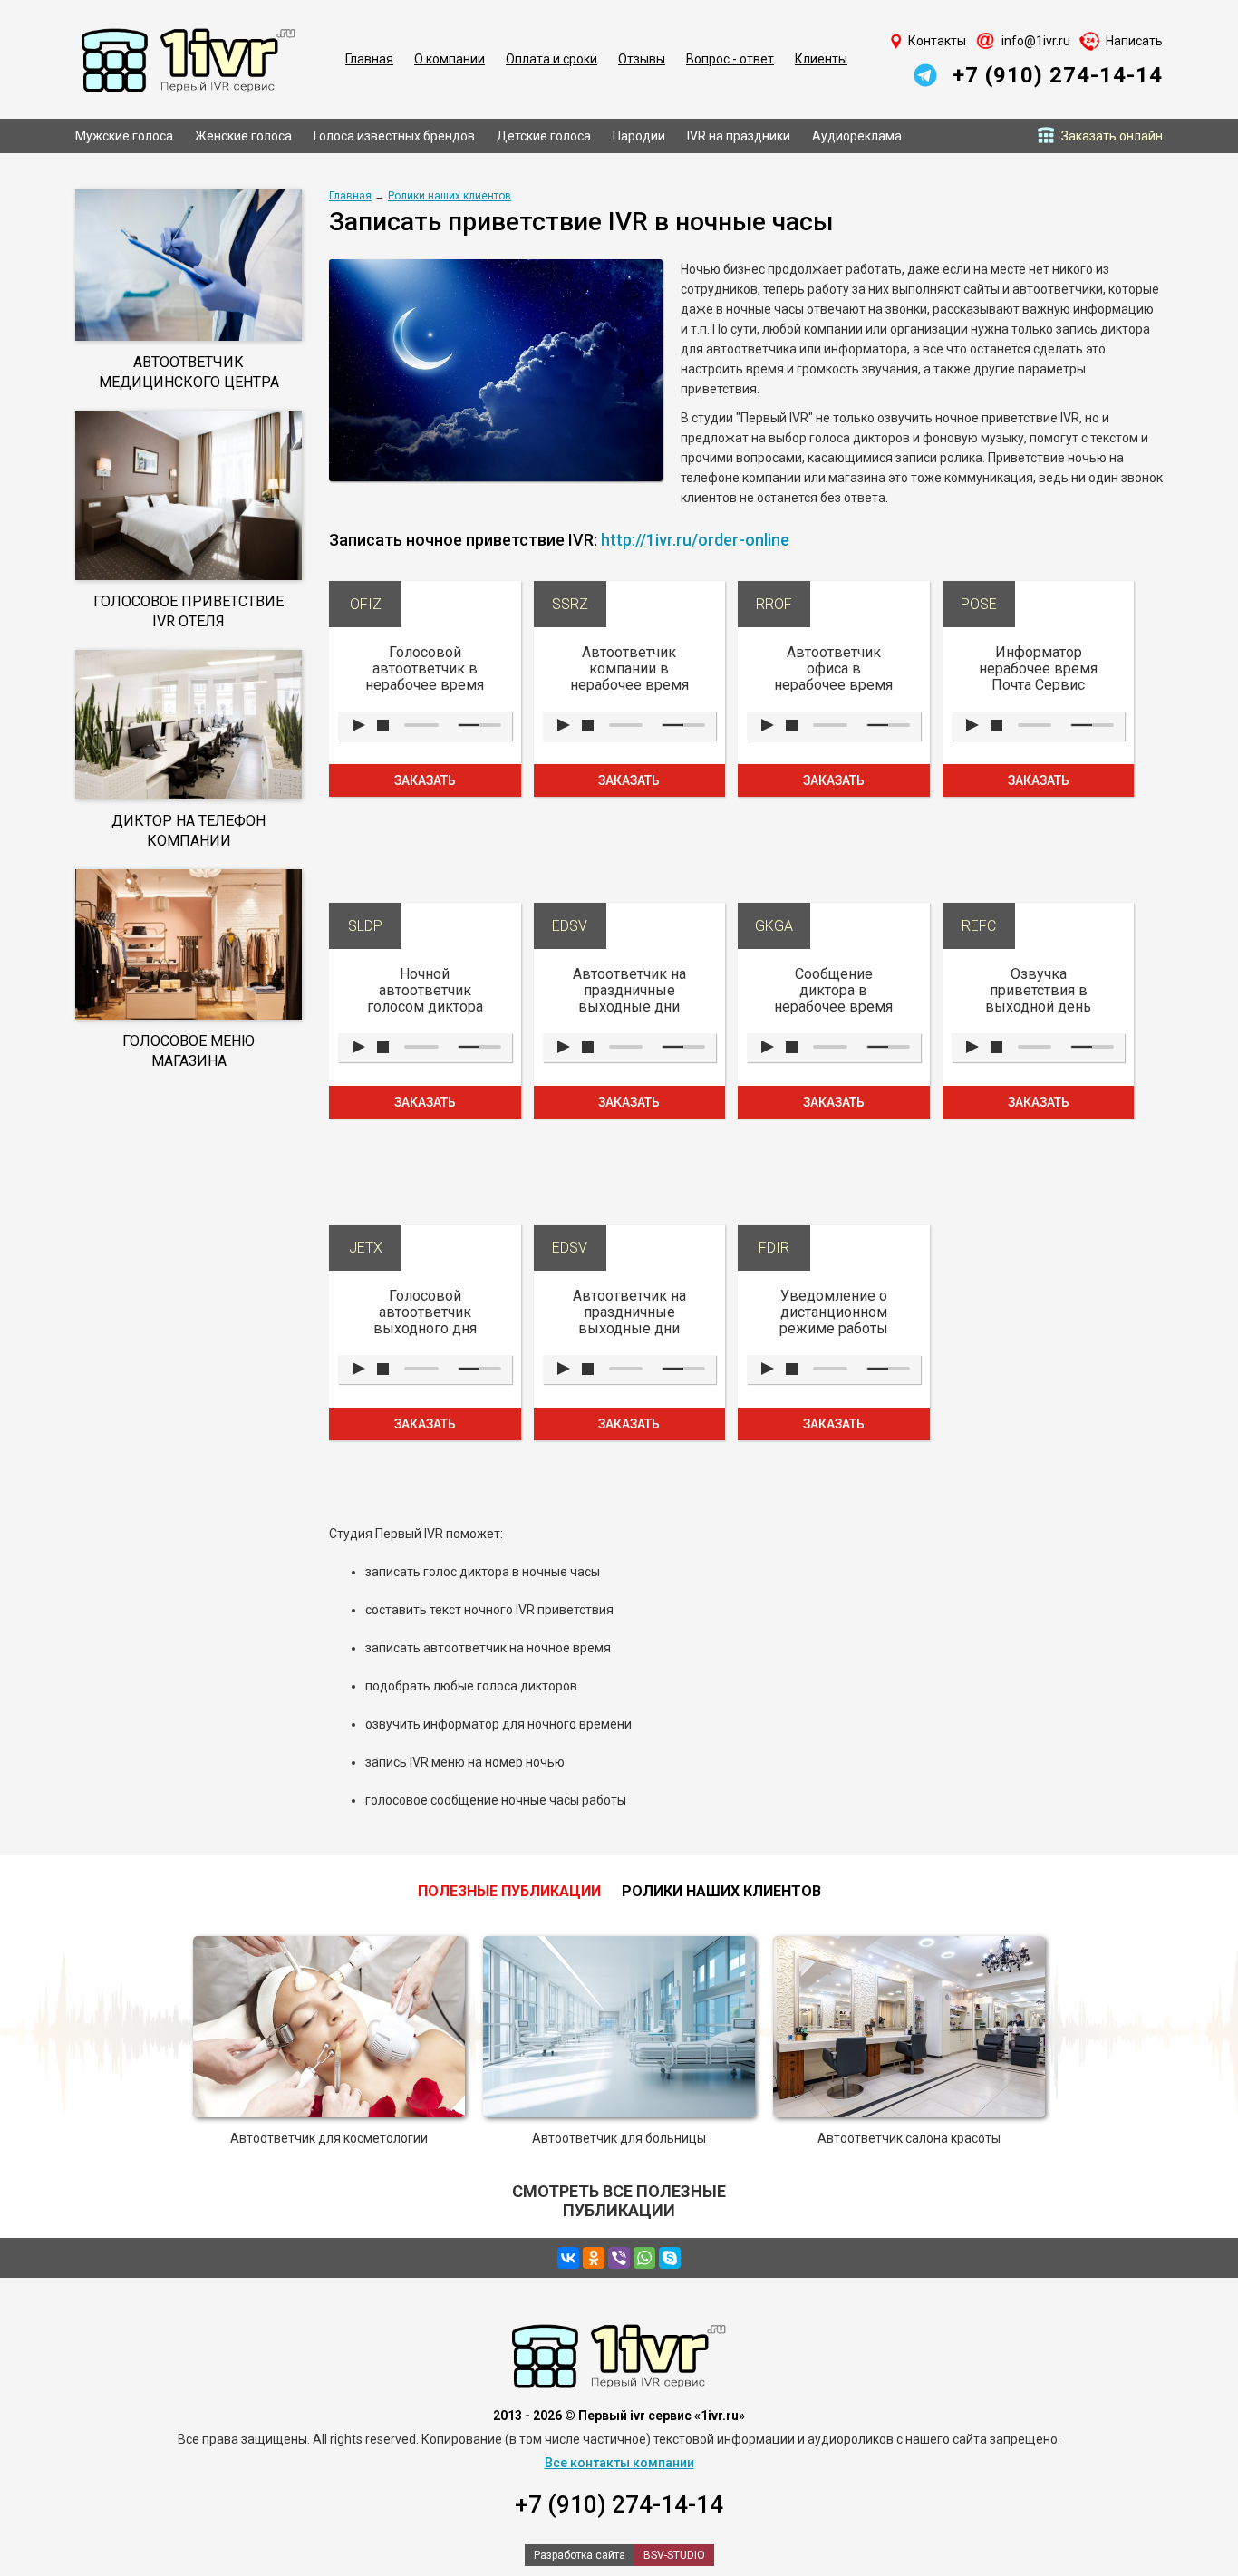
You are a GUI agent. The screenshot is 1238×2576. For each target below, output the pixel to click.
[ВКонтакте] (568, 2258)
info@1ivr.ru (1036, 41)
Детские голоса (544, 136)
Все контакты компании (619, 2463)
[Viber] (619, 2258)
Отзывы (642, 59)
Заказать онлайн (1112, 136)
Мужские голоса (124, 136)
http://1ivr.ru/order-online (695, 540)
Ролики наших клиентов (450, 196)
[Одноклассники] (594, 2258)
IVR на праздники (739, 136)
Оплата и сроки (551, 59)
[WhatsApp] (644, 2258)
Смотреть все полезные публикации (619, 2201)
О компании (450, 59)
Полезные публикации (509, 1891)
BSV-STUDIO (674, 2555)
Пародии (639, 136)
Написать (1134, 41)
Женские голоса (243, 136)
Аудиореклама (857, 136)
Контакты (937, 41)
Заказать (425, 780)
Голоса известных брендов (394, 136)
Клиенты (821, 59)
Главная (369, 59)
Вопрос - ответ (730, 59)
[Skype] (670, 2258)
